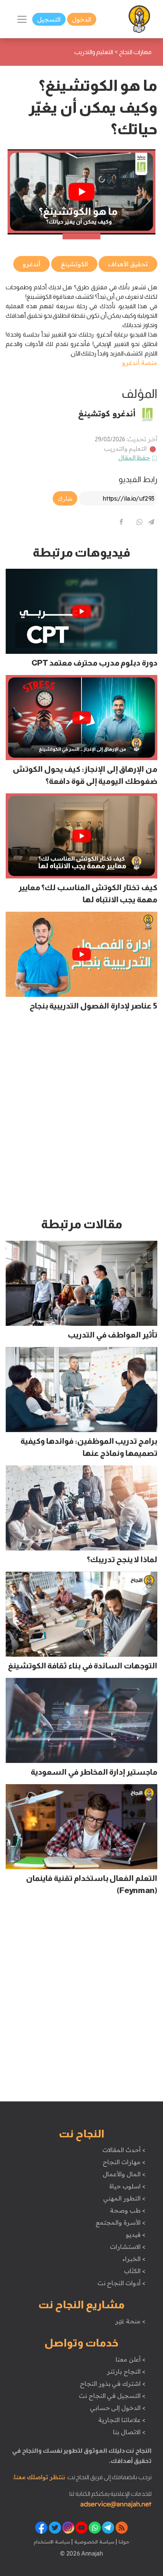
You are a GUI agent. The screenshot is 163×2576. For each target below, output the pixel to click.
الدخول (82, 19)
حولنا (123, 2542)
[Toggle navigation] (22, 19)
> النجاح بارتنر (126, 2371)
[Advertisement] (81, 1117)
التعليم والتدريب (125, 448)
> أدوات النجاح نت (121, 2283)
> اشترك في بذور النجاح (113, 2384)
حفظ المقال (134, 458)
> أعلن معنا (130, 2359)
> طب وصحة (128, 2210)
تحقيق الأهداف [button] (128, 264)
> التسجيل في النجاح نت (112, 2396)
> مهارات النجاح (124, 2162)
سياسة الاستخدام (52, 2542)
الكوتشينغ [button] (74, 264)
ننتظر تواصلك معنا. (39, 2477)
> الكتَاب (135, 2271)
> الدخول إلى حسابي (118, 2408)
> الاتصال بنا (129, 2432)
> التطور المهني (124, 2198)
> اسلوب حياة (127, 2186)
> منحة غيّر (130, 2321)
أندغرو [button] (31, 264)
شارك (65, 498)
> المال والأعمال (124, 2174)
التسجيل (49, 19)
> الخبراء (134, 2259)
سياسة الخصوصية (93, 2542)
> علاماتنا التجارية (122, 2420)
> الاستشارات (128, 2247)
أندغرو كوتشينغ (107, 413)
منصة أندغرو (140, 363)
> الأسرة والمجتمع (120, 2222)
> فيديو (136, 2235)
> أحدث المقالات (124, 2150)
